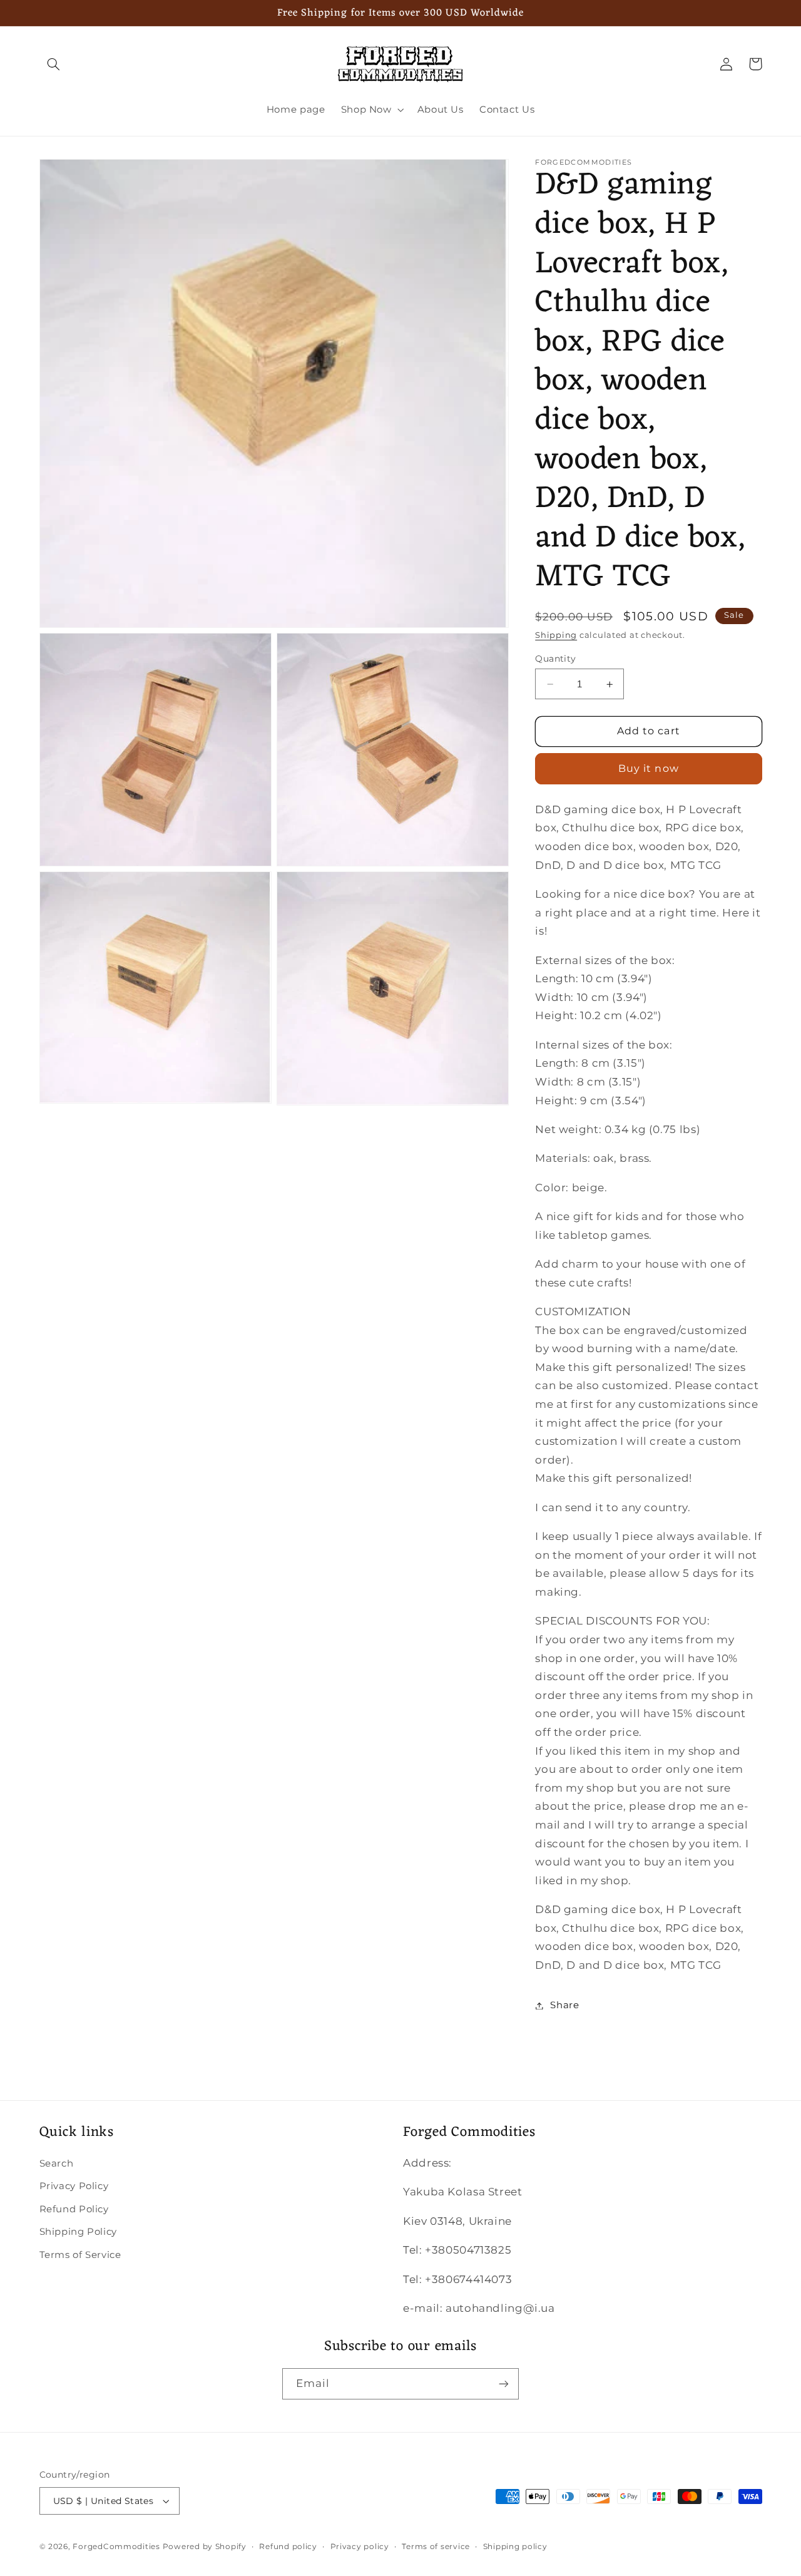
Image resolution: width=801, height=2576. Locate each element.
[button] (54, 64)
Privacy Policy (74, 2186)
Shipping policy (515, 2547)
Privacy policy (360, 2547)
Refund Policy (74, 2209)
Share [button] (564, 2005)
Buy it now (649, 768)
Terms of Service (80, 2255)
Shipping (556, 635)
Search (57, 2163)
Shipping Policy (78, 2232)
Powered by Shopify (205, 2547)
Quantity (555, 659)
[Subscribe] (504, 2384)
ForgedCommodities (116, 2547)
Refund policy (288, 2547)
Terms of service (436, 2547)
